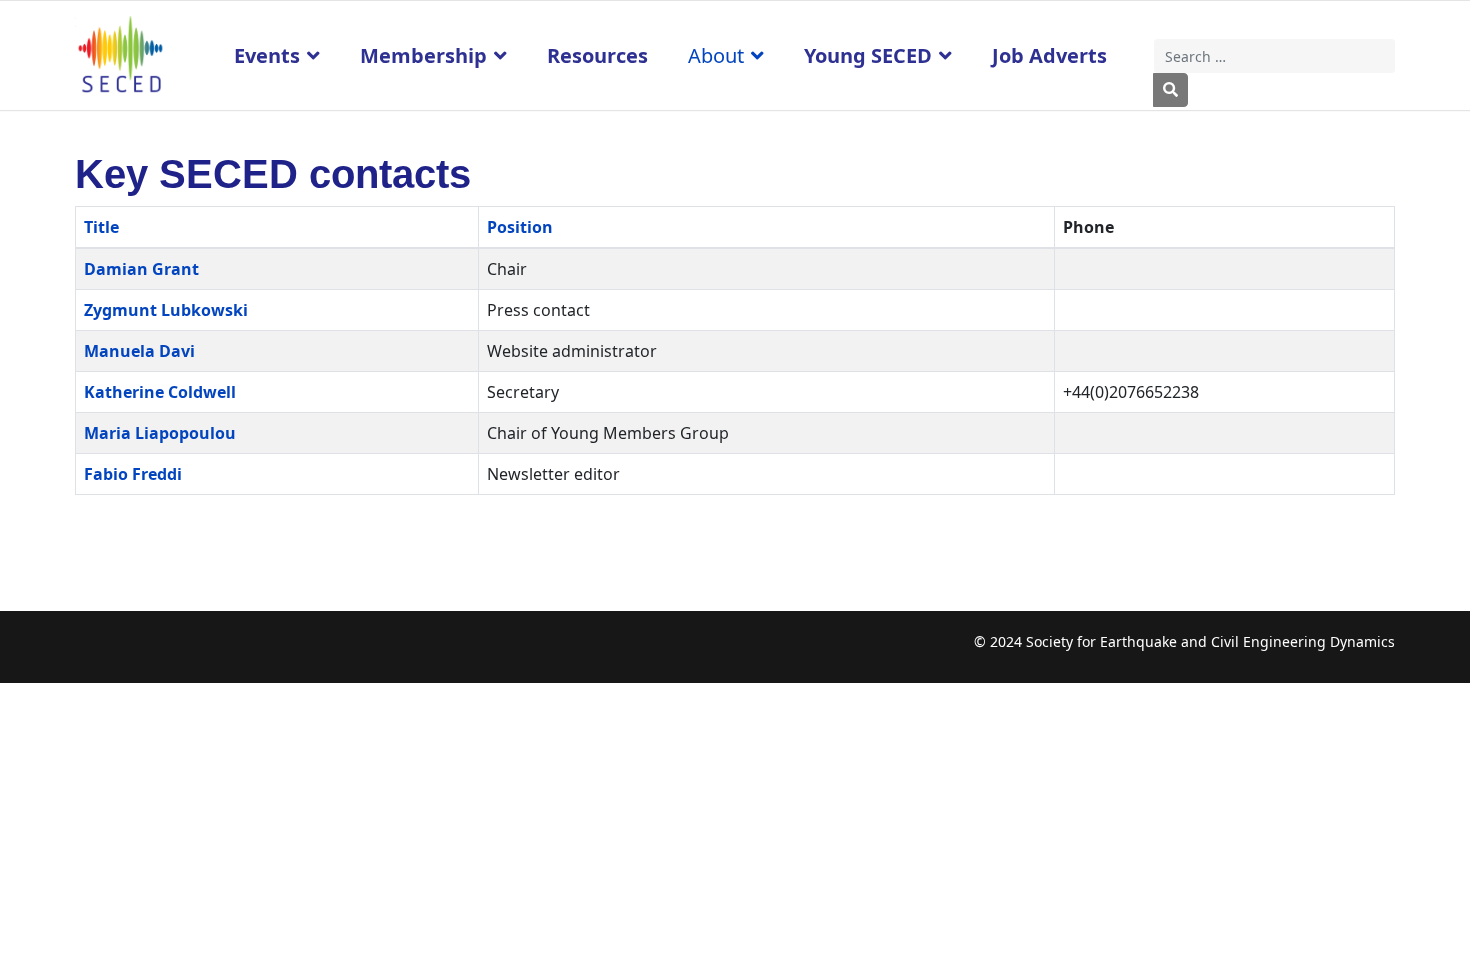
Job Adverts (1049, 55)
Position (520, 227)
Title (101, 227)
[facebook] (89, 652)
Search (1170, 90)
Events (267, 55)
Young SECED (868, 55)
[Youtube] (167, 652)
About (716, 55)
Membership (423, 55)
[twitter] (128, 652)
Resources (597, 55)
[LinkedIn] (206, 652)
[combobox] (1275, 56)
